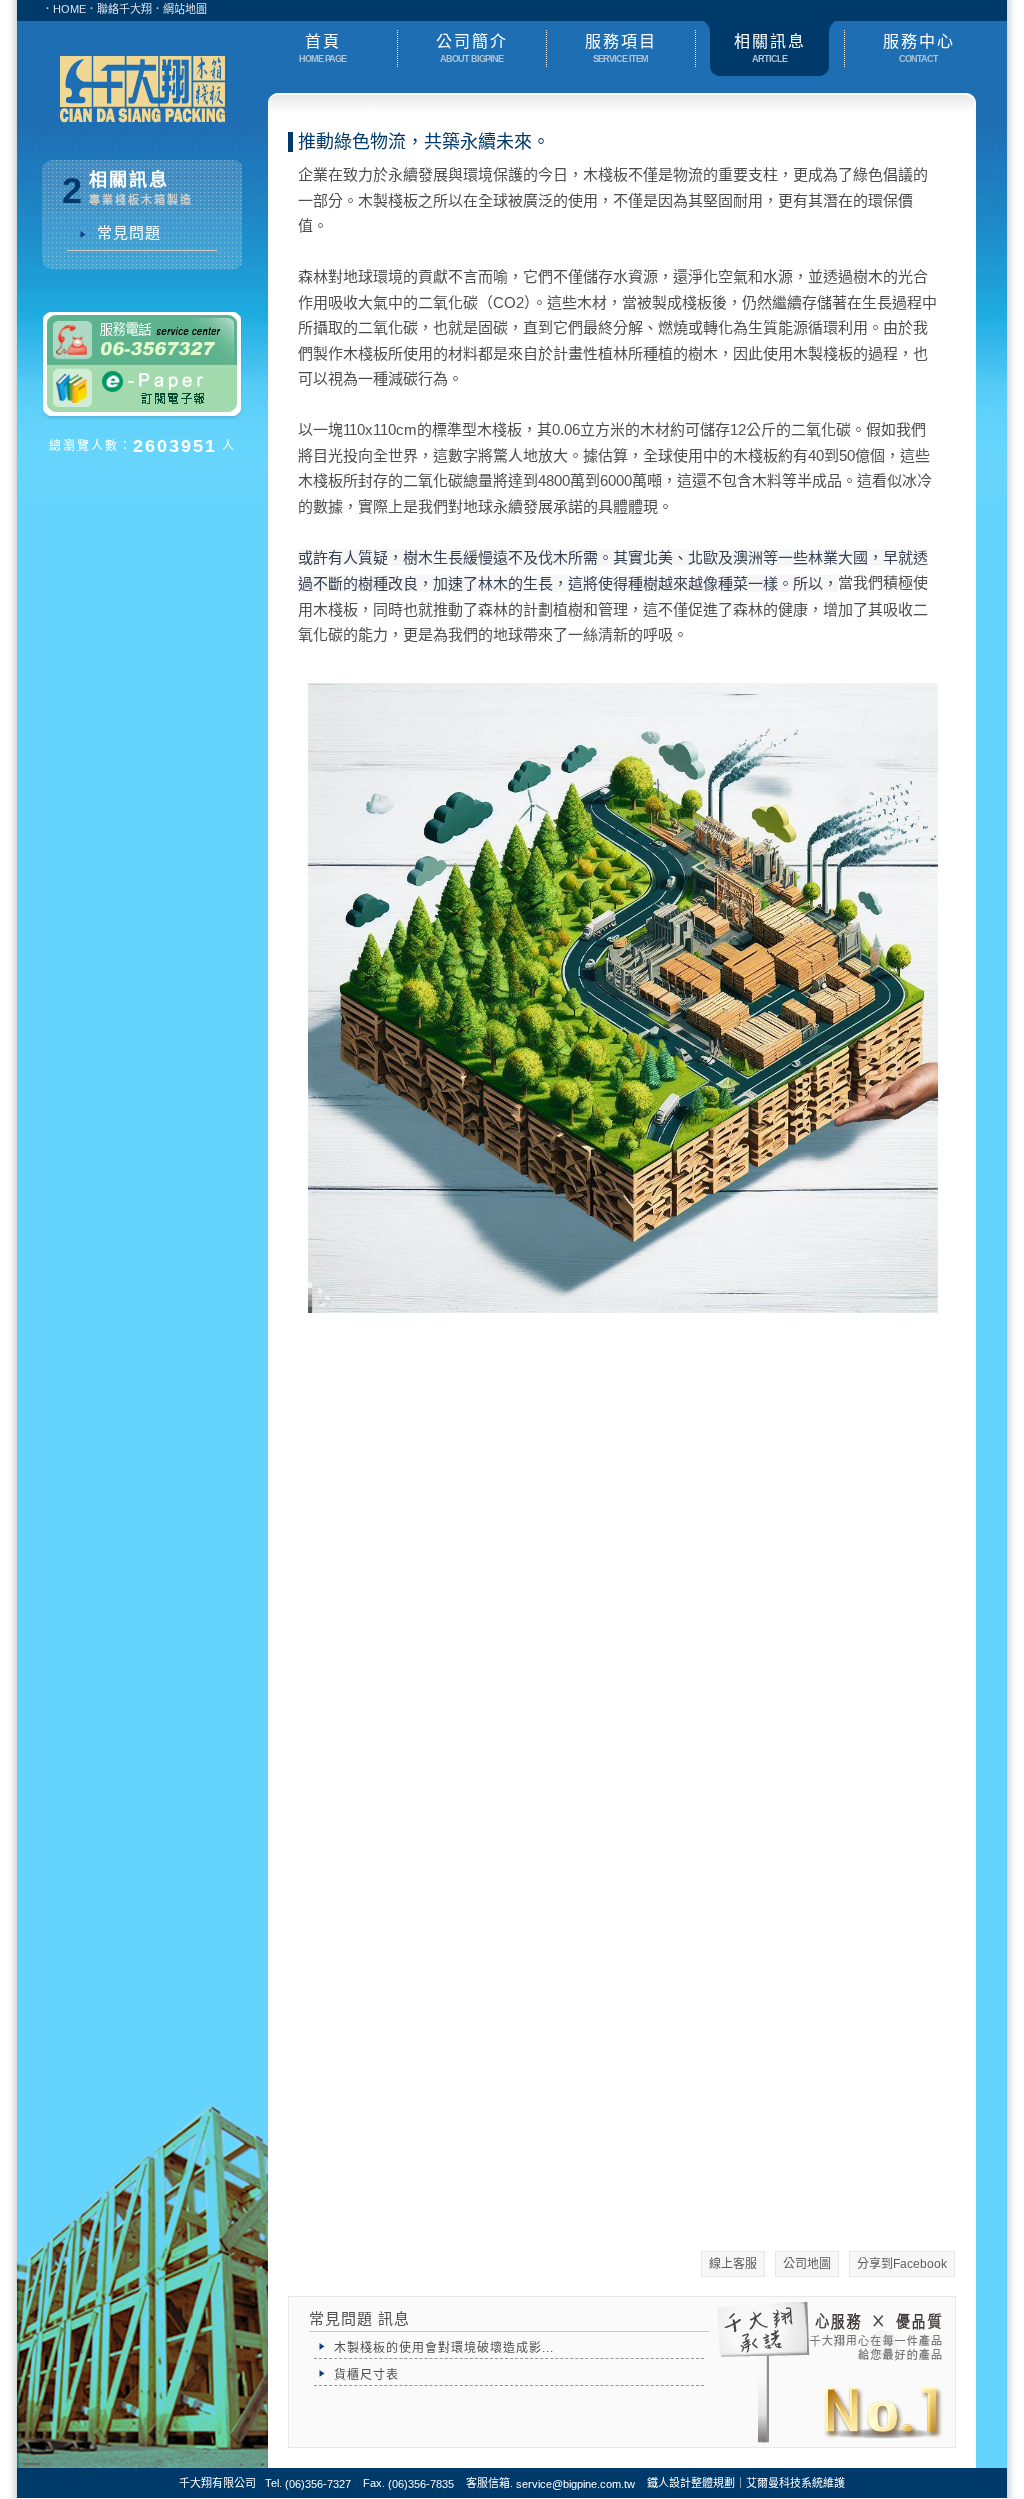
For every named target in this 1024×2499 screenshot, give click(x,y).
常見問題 (124, 232)
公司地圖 (807, 2264)
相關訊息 (770, 48)
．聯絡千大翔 (119, 9)
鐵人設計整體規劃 (691, 2483)
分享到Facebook (902, 2264)
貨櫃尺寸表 (366, 2375)
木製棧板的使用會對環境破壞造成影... (444, 2348)
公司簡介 (472, 48)
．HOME (64, 9)
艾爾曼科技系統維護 (795, 2483)
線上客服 (733, 2264)
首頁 (322, 48)
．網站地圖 (179, 9)
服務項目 (621, 48)
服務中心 (919, 48)
